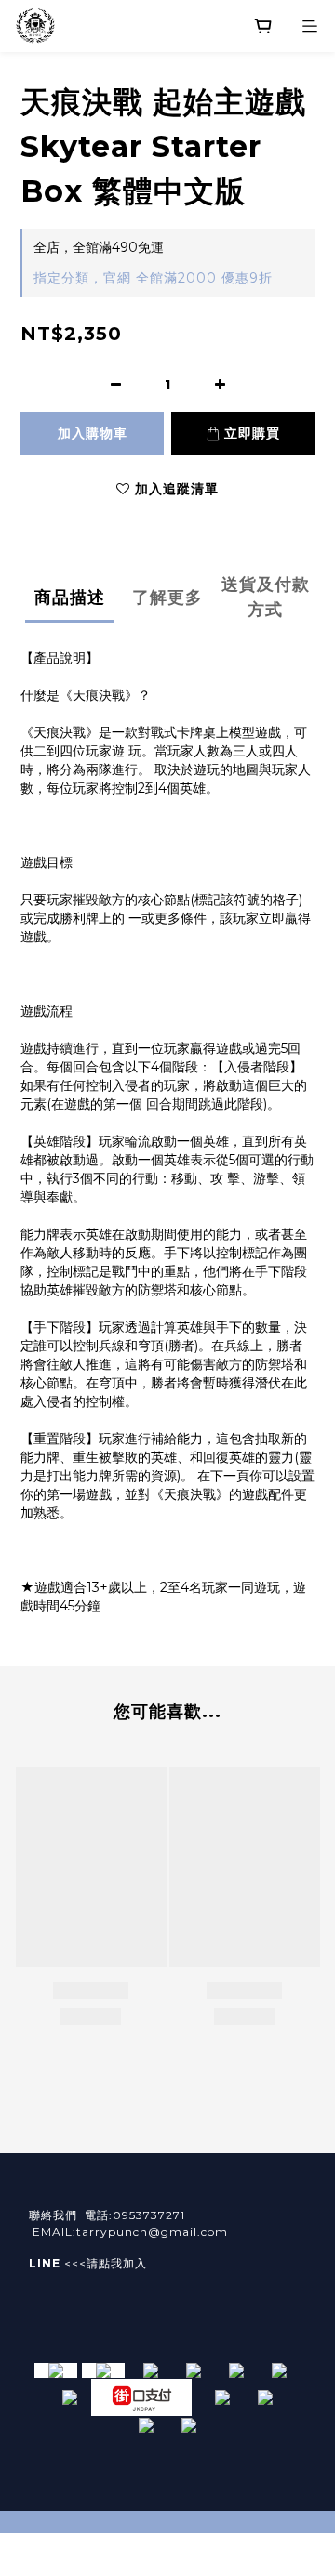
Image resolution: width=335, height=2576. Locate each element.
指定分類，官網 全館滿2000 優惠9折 (153, 278)
